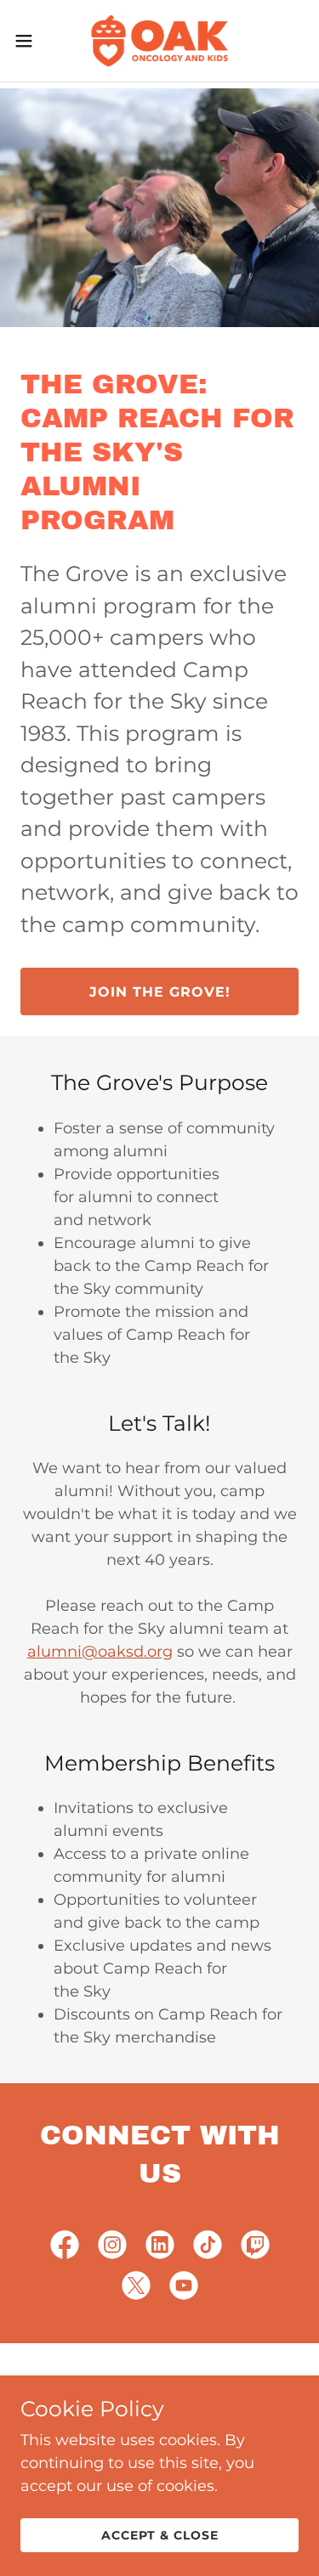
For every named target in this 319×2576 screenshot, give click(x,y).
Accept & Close (160, 2535)
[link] (159, 41)
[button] (30, 41)
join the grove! (160, 992)
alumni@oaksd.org (100, 1652)
